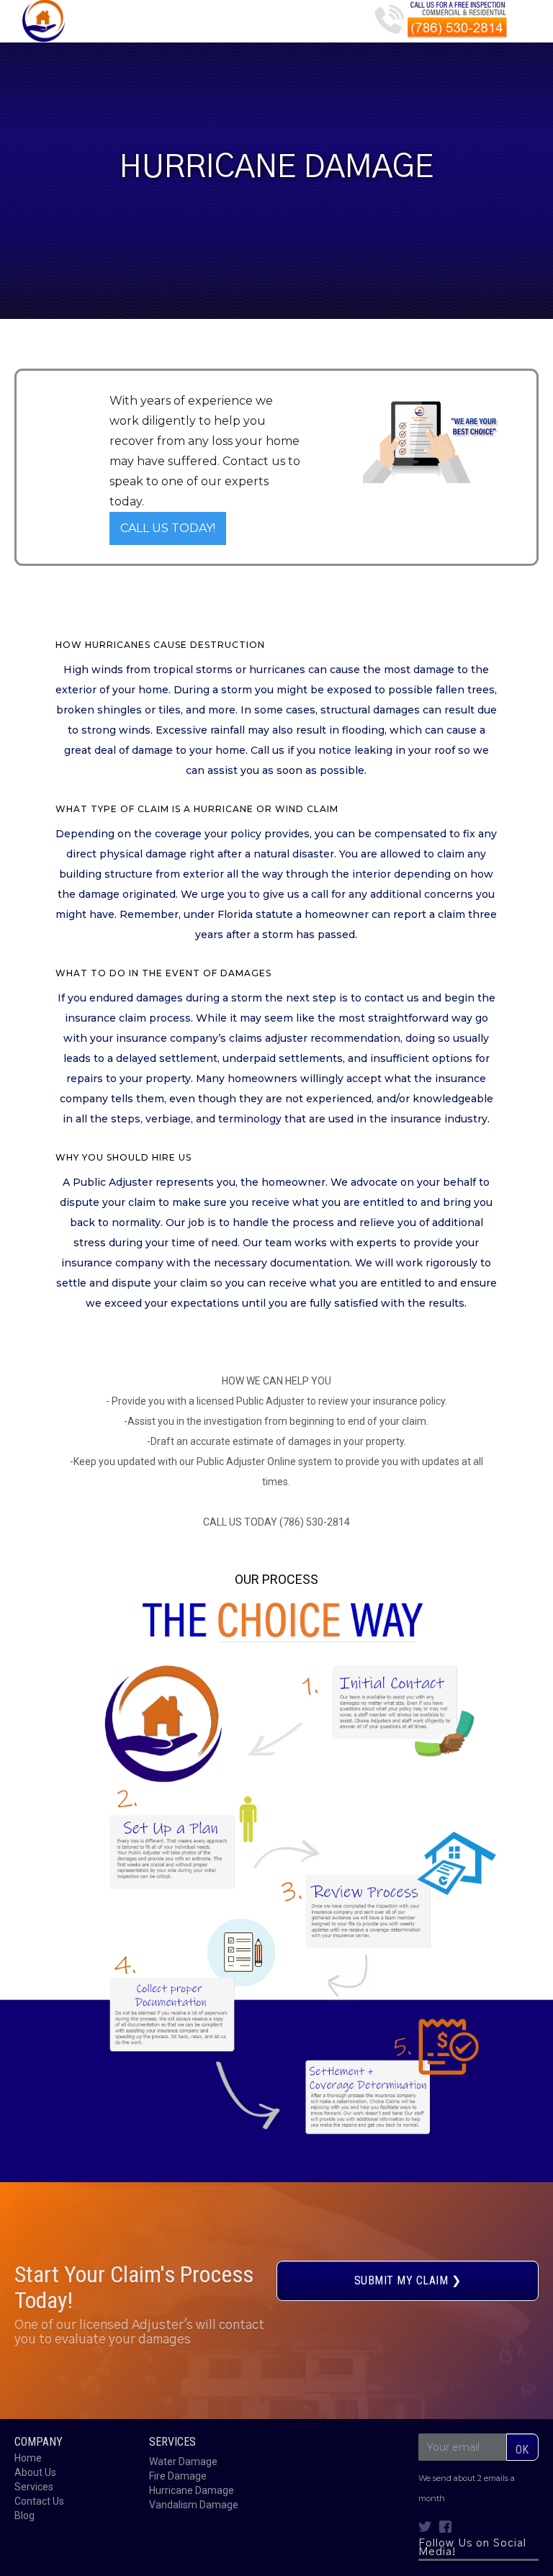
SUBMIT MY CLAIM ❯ (408, 2280)
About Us (35, 2472)
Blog (24, 2516)
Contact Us (39, 2501)
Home (28, 2458)
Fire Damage (178, 2476)
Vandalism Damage (194, 2505)
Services (34, 2487)
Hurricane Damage (192, 2490)
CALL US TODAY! (168, 528)
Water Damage (183, 2462)
